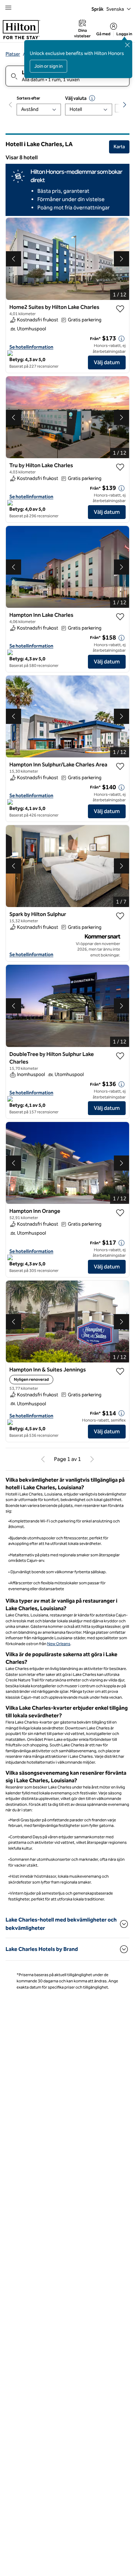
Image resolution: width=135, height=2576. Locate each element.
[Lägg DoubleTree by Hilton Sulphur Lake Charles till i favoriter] (120, 1056)
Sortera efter (28, 98)
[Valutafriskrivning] (92, 98)
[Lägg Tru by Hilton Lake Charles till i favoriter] (120, 467)
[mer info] (121, 339)
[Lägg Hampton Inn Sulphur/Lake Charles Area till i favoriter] (120, 766)
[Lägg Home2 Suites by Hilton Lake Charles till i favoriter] (120, 309)
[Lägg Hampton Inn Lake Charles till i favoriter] (120, 617)
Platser (13, 54)
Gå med (103, 34)
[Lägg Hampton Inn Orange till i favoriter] (120, 1213)
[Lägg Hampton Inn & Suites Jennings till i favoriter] (120, 1371)
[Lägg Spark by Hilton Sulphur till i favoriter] (120, 916)
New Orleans (59, 1644)
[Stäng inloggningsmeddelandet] (127, 45)
